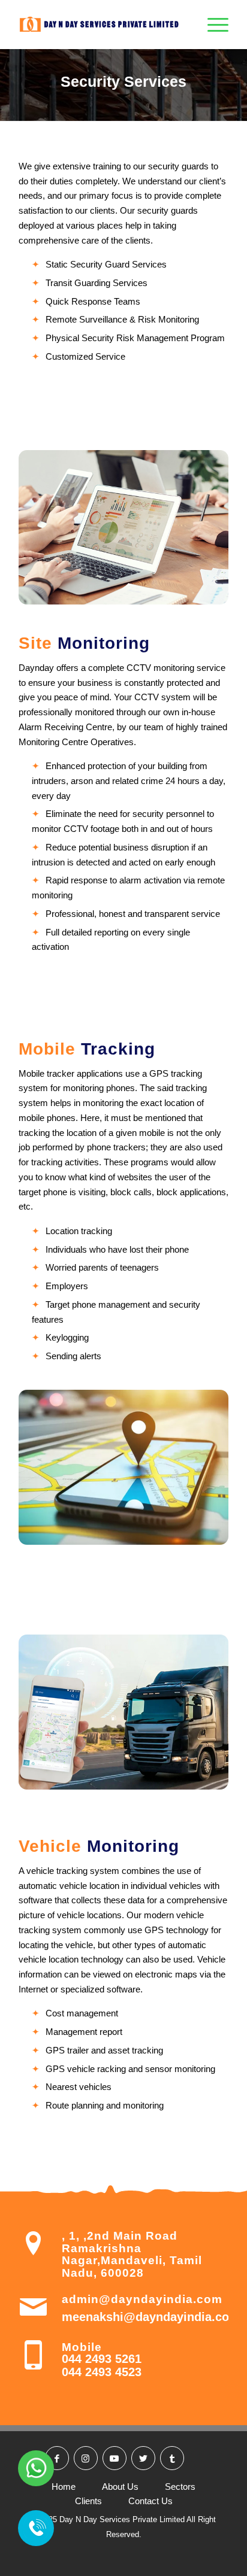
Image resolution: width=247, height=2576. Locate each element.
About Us (120, 2487)
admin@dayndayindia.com (142, 2299)
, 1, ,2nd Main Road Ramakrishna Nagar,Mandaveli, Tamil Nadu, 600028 (132, 2254)
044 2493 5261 (102, 2359)
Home (64, 2487)
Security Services (123, 81)
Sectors (180, 2487)
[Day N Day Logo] (103, 25)
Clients (88, 2501)
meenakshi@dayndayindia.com (151, 2317)
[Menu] (212, 25)
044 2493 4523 (102, 2372)
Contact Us (150, 2501)
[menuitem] (212, 25)
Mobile (82, 2347)
